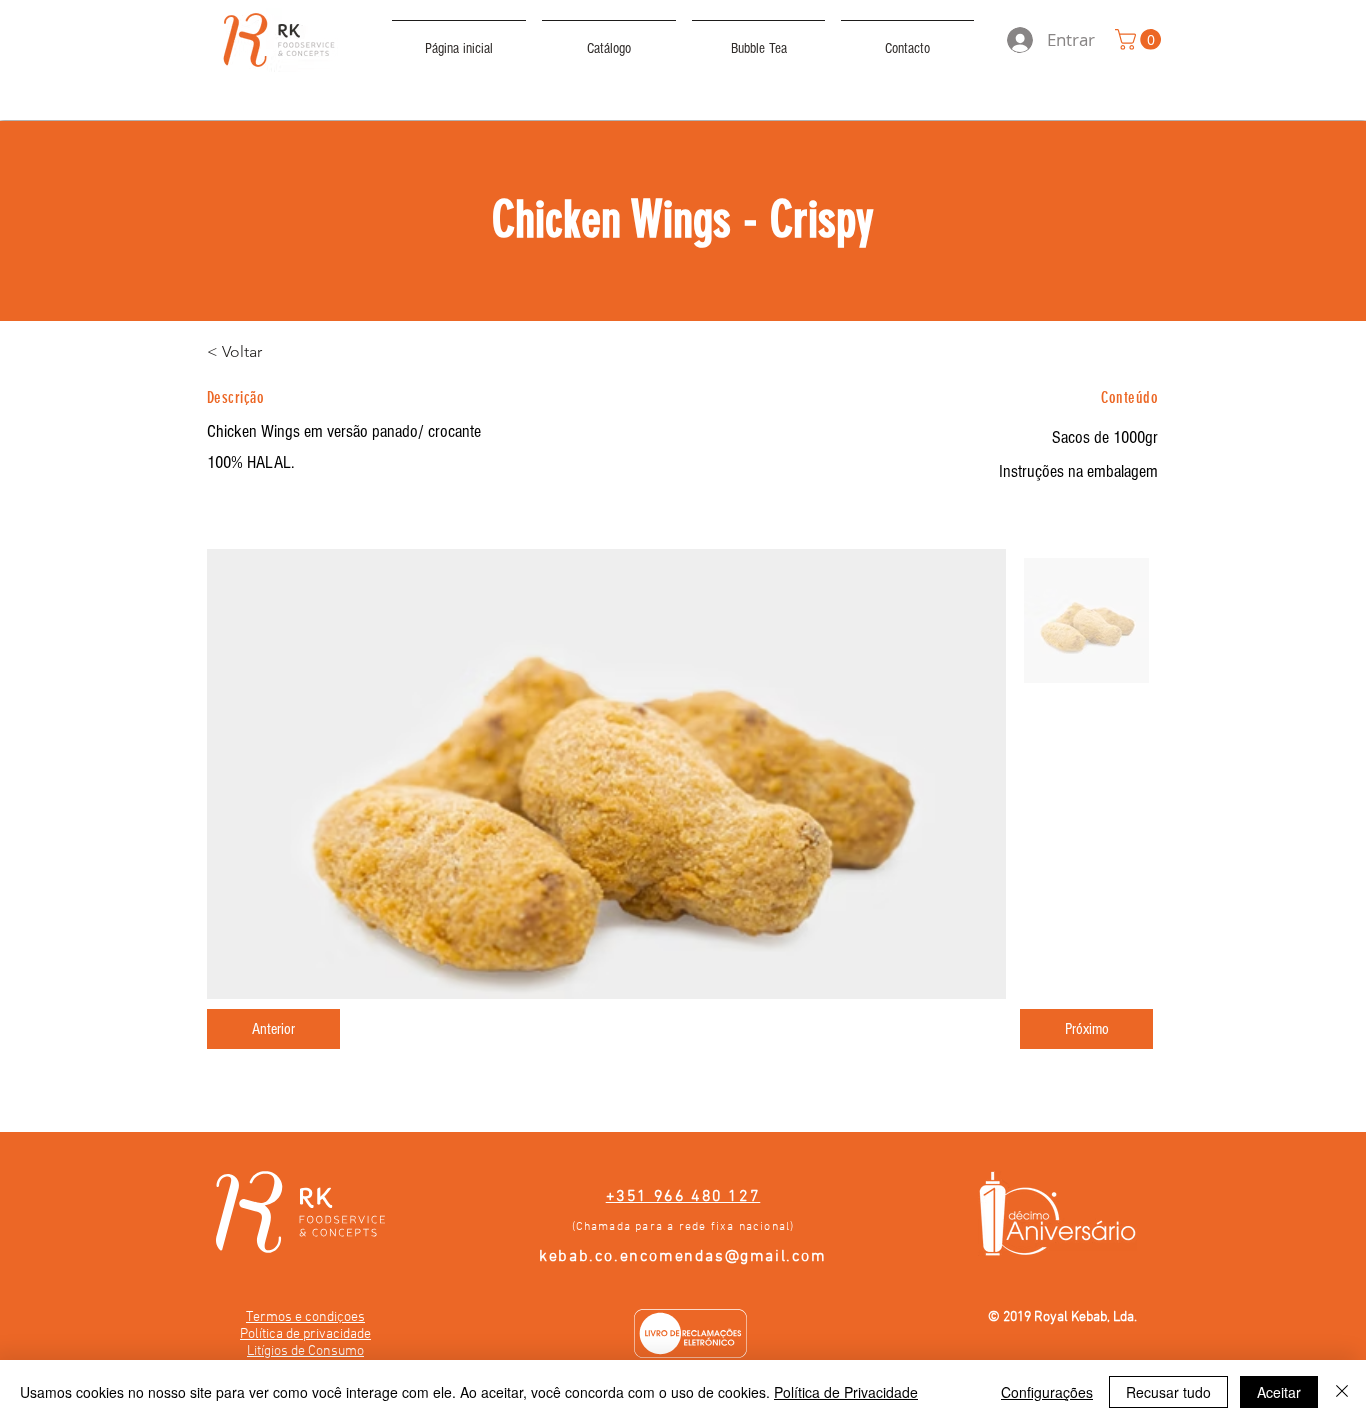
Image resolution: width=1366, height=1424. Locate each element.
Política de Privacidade (846, 1392)
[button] (1140, 39)
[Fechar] (1342, 1392)
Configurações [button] (1047, 1392)
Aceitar (1279, 1392)
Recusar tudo (1168, 1392)
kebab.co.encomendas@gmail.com (682, 1257)
